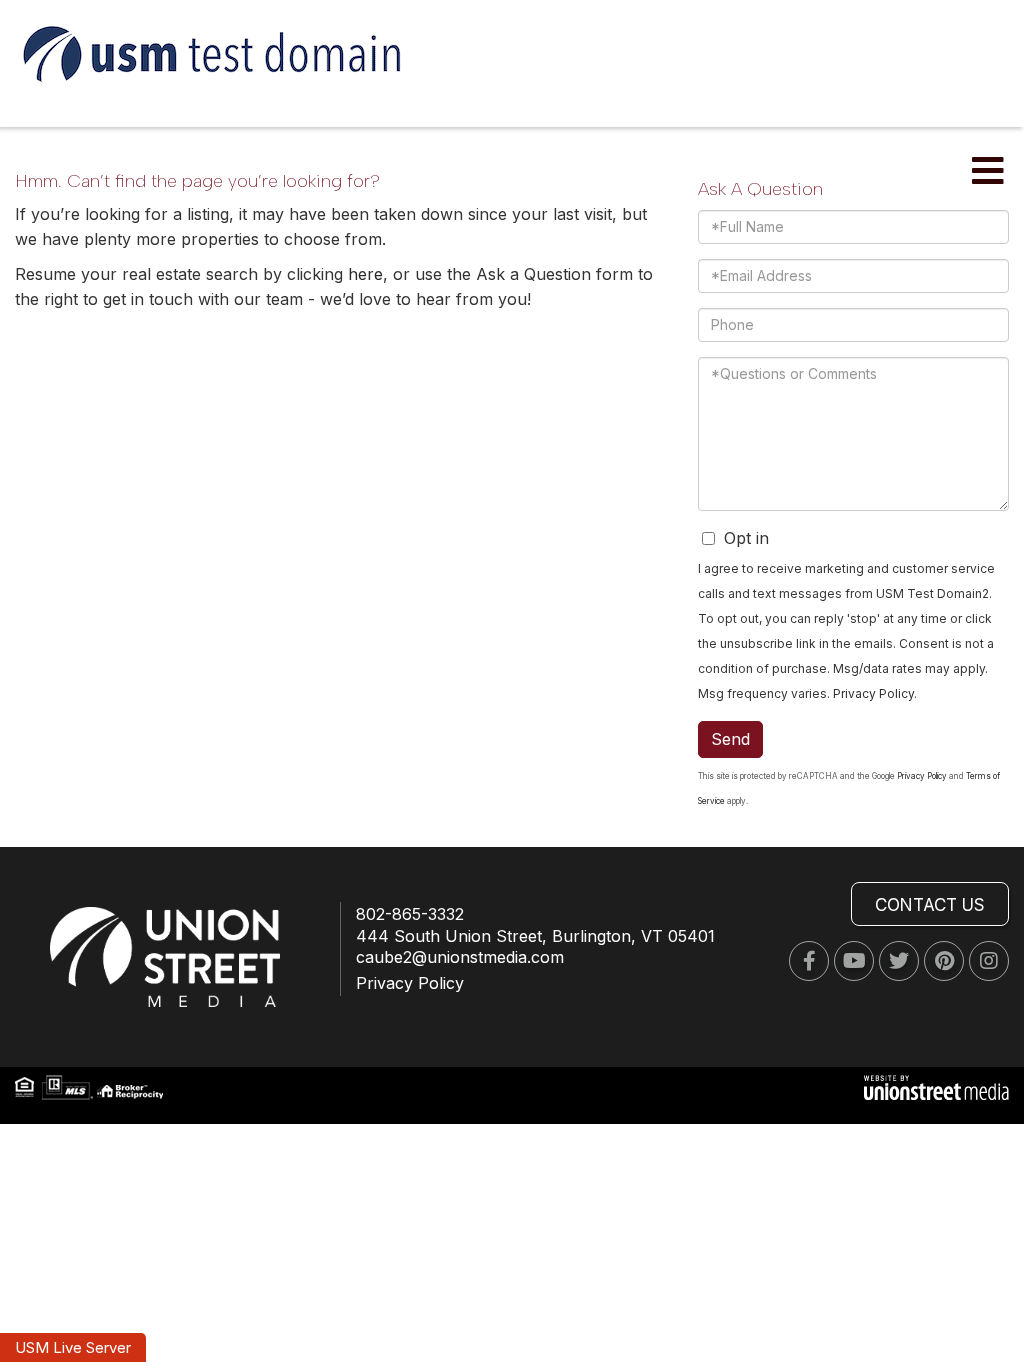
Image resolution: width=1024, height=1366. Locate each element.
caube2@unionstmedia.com (460, 957)
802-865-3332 (410, 914)
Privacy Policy (873, 693)
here (365, 274)
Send (730, 739)
